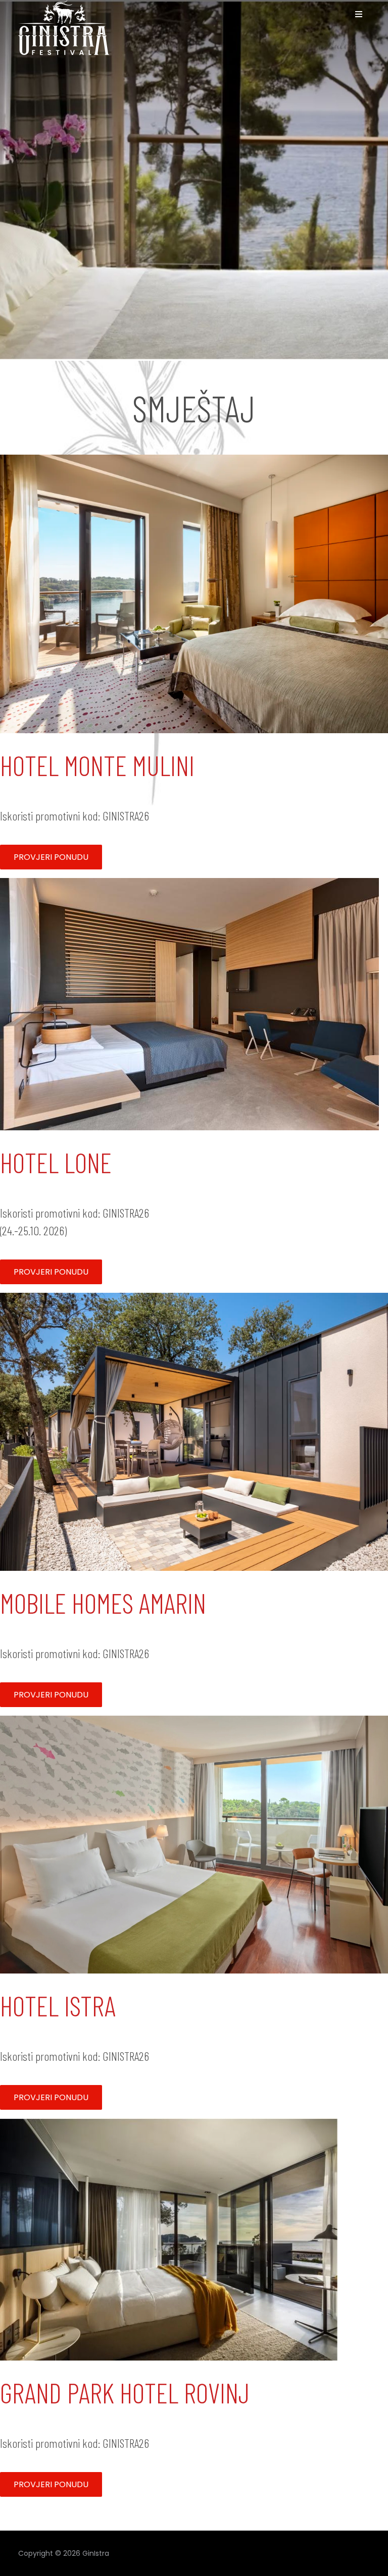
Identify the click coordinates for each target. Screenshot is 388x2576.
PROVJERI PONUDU (51, 857)
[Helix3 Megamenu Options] (359, 14)
